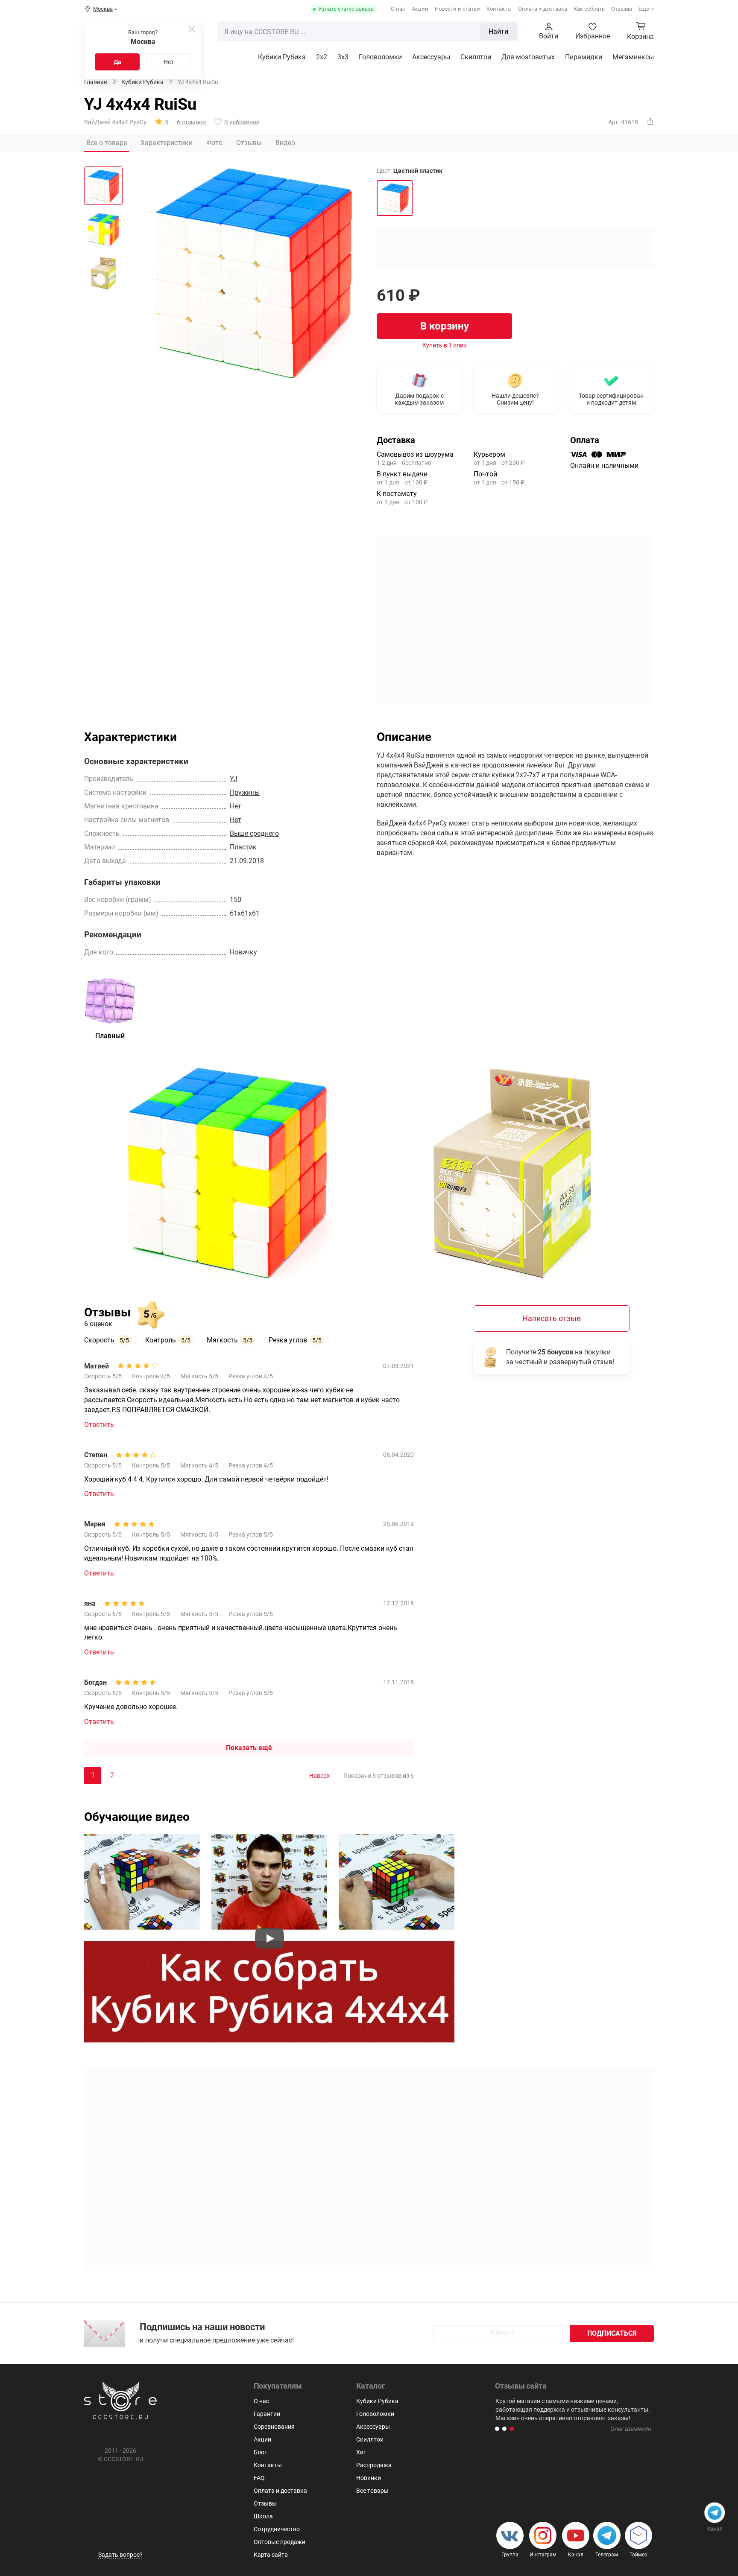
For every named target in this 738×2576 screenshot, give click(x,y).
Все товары (372, 2491)
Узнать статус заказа (346, 9)
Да (117, 62)
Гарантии (267, 2414)
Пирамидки (584, 57)
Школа (263, 2516)
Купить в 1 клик (445, 345)
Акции (420, 9)
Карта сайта (271, 2555)
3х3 (343, 57)
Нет (169, 62)
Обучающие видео (137, 1817)
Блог (260, 2452)
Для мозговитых (528, 57)
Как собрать (589, 9)
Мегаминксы (633, 57)
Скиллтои (476, 57)
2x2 (322, 57)
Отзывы (622, 9)
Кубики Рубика (282, 57)
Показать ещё (249, 1748)
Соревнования (274, 2427)
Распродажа (374, 2465)
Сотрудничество (277, 2529)
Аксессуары (431, 57)
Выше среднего (254, 833)
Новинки (369, 2478)
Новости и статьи (457, 9)
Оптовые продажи (280, 2542)
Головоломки (380, 57)
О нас (398, 9)
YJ (234, 779)
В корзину (445, 326)
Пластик (243, 847)
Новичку (243, 952)
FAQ (259, 2478)
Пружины (245, 792)
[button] (497, 2429)
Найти (498, 31)
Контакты (499, 9)
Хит (361, 2452)
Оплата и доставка (543, 9)
